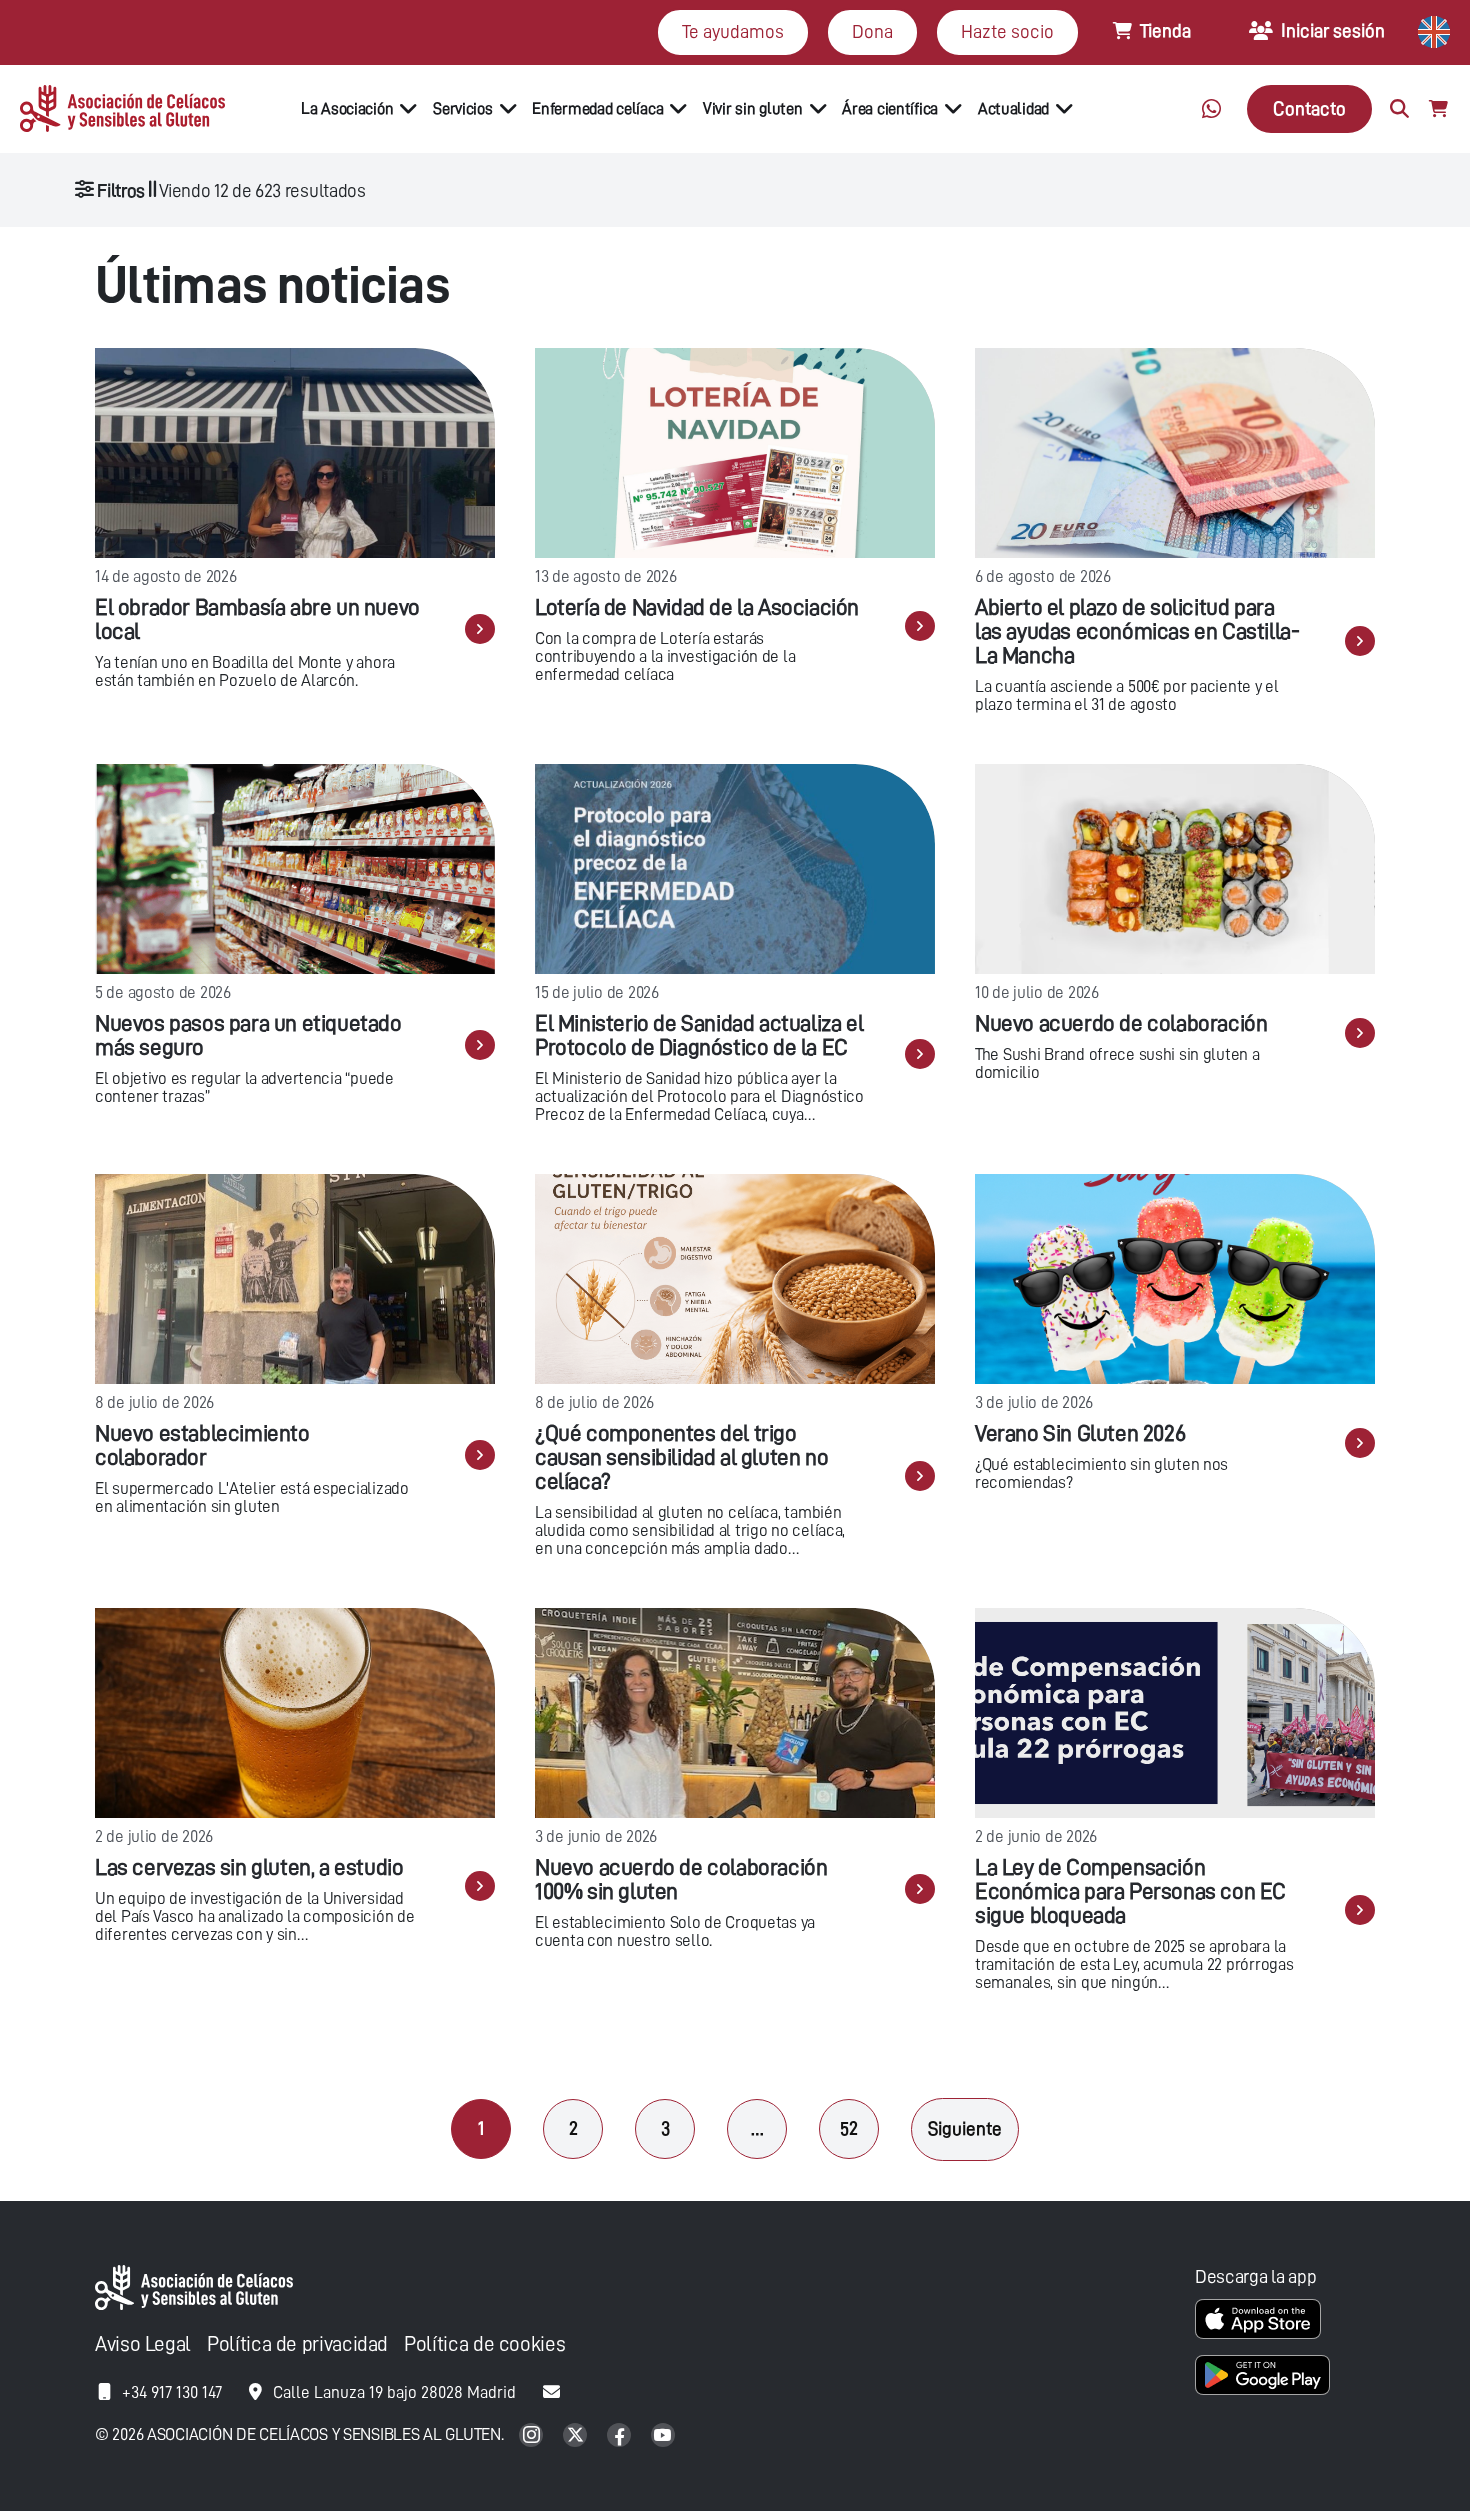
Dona (872, 31)
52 (849, 2128)
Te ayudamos (733, 31)
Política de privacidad (297, 2344)
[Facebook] (621, 2436)
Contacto (1309, 108)
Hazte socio (1007, 31)
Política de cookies (484, 2344)
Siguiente (965, 2128)
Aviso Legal (143, 2344)
